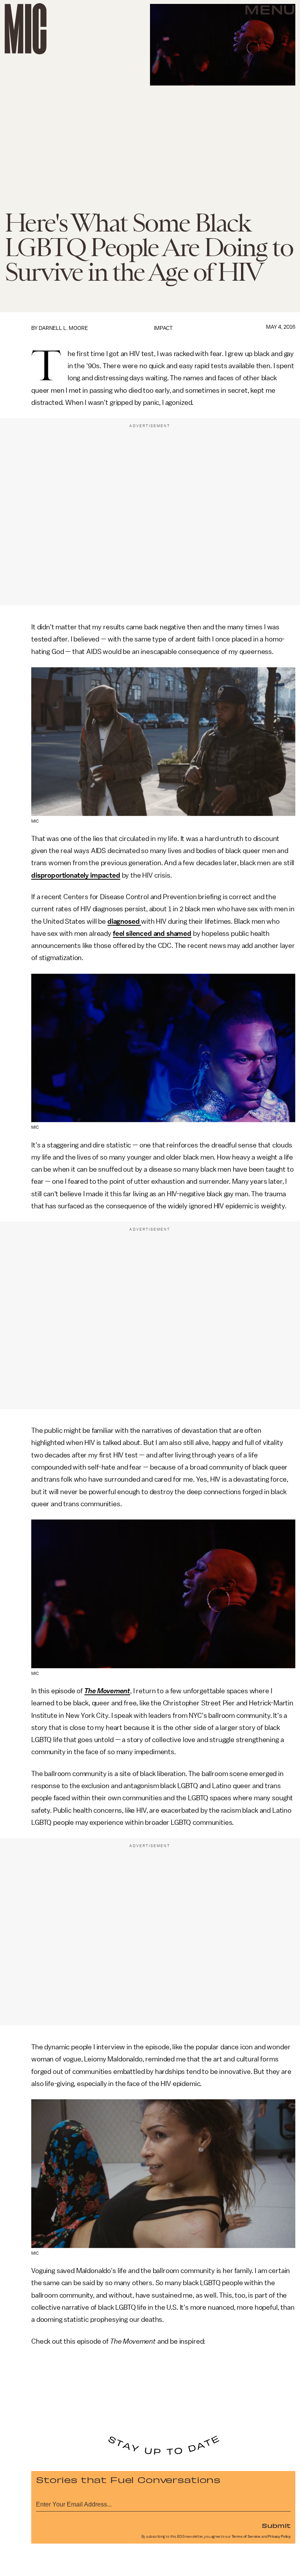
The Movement (107, 1691)
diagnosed (124, 921)
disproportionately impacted (76, 875)
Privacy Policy (279, 2537)
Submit (276, 2525)
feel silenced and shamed (152, 933)
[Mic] (26, 29)
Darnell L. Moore (63, 328)
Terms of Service (246, 2537)
